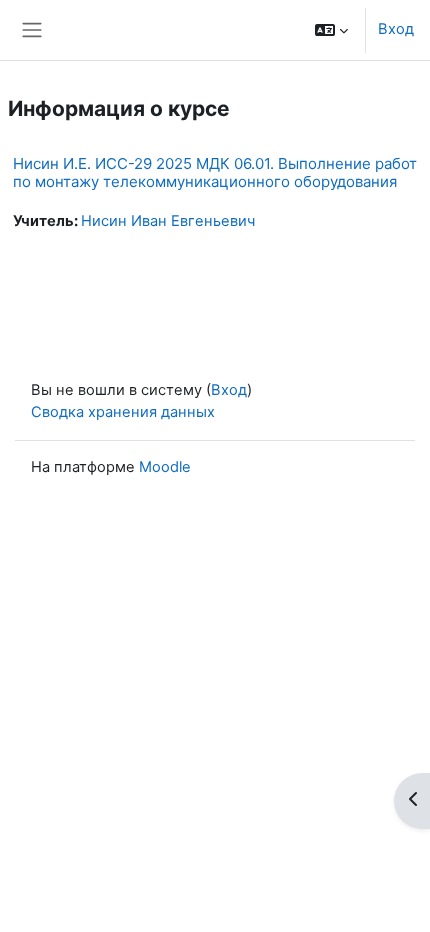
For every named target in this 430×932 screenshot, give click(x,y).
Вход (396, 29)
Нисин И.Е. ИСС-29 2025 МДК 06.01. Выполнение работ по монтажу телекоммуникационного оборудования (215, 172)
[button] (331, 30)
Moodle (165, 467)
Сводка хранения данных (123, 412)
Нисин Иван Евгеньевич (168, 221)
